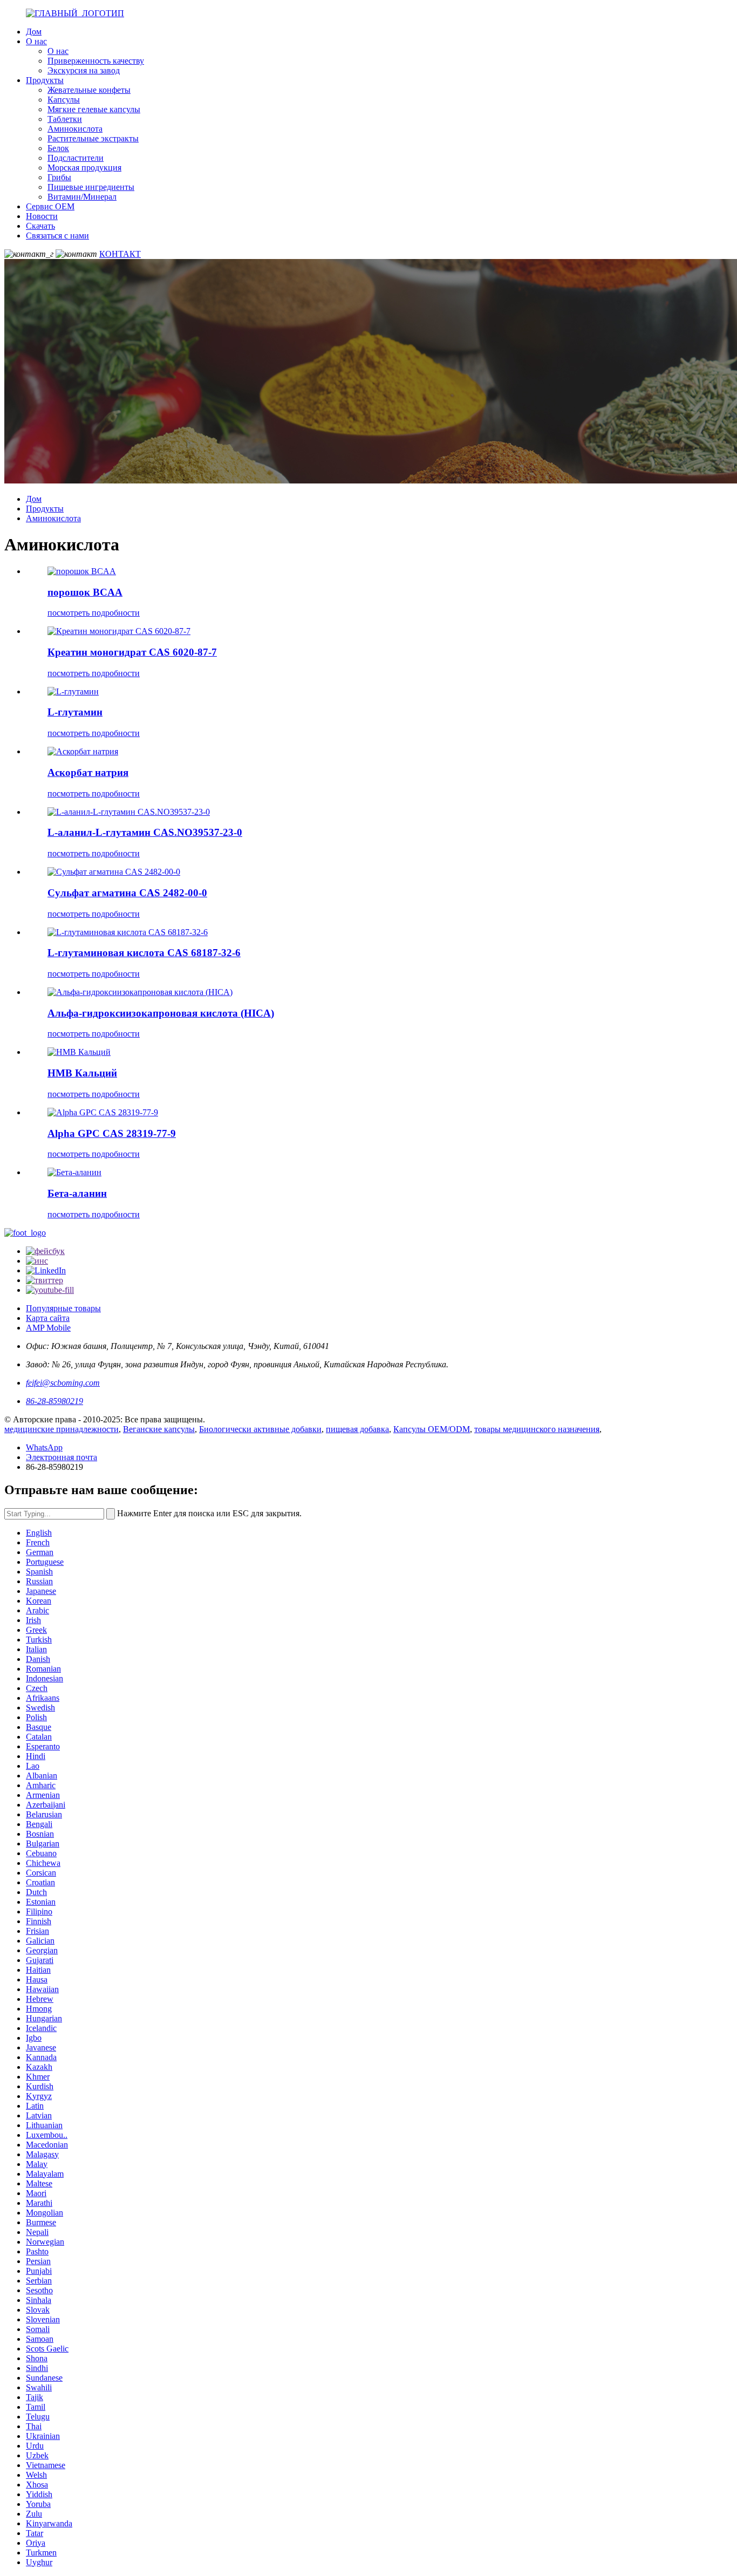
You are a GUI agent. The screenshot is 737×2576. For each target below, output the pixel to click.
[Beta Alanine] (74, 1172)
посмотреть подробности (94, 613)
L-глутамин (75, 712)
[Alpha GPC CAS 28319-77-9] (103, 1112)
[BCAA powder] (82, 571)
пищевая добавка (357, 1429)
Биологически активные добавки (260, 1429)
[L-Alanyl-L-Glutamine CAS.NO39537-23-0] (129, 812)
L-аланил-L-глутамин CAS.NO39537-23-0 (145, 832)
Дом (34, 32)
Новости (42, 216)
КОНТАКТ (120, 254)
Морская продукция (84, 168)
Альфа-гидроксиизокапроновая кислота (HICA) (161, 1013)
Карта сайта (48, 1318)
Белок (58, 148)
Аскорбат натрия (88, 772)
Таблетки (65, 119)
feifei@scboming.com (63, 1383)
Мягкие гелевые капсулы (94, 109)
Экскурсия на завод (84, 70)
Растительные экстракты (93, 138)
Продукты (45, 80)
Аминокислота (75, 129)
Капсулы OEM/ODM (432, 1429)
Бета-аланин (77, 1193)
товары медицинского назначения (537, 1429)
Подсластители (76, 158)
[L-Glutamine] (73, 691)
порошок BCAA (85, 592)
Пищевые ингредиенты (91, 187)
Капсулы (64, 100)
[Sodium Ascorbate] (83, 751)
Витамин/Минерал (82, 197)
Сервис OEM (50, 206)
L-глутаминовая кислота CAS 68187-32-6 (144, 953)
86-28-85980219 (54, 1401)
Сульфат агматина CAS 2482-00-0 (127, 893)
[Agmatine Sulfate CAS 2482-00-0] (114, 872)
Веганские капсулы (159, 1429)
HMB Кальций (82, 1073)
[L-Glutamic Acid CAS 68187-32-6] (128, 932)
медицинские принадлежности (62, 1429)
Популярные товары (63, 1308)
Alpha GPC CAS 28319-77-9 (112, 1133)
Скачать (40, 226)
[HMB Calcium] (79, 1052)
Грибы (59, 177)
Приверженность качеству (96, 61)
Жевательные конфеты (89, 90)
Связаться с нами (57, 236)
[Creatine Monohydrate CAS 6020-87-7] (119, 631)
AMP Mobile (48, 1328)
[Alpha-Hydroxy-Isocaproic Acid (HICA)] (140, 992)
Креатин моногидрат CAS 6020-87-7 (132, 652)
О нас (36, 41)
